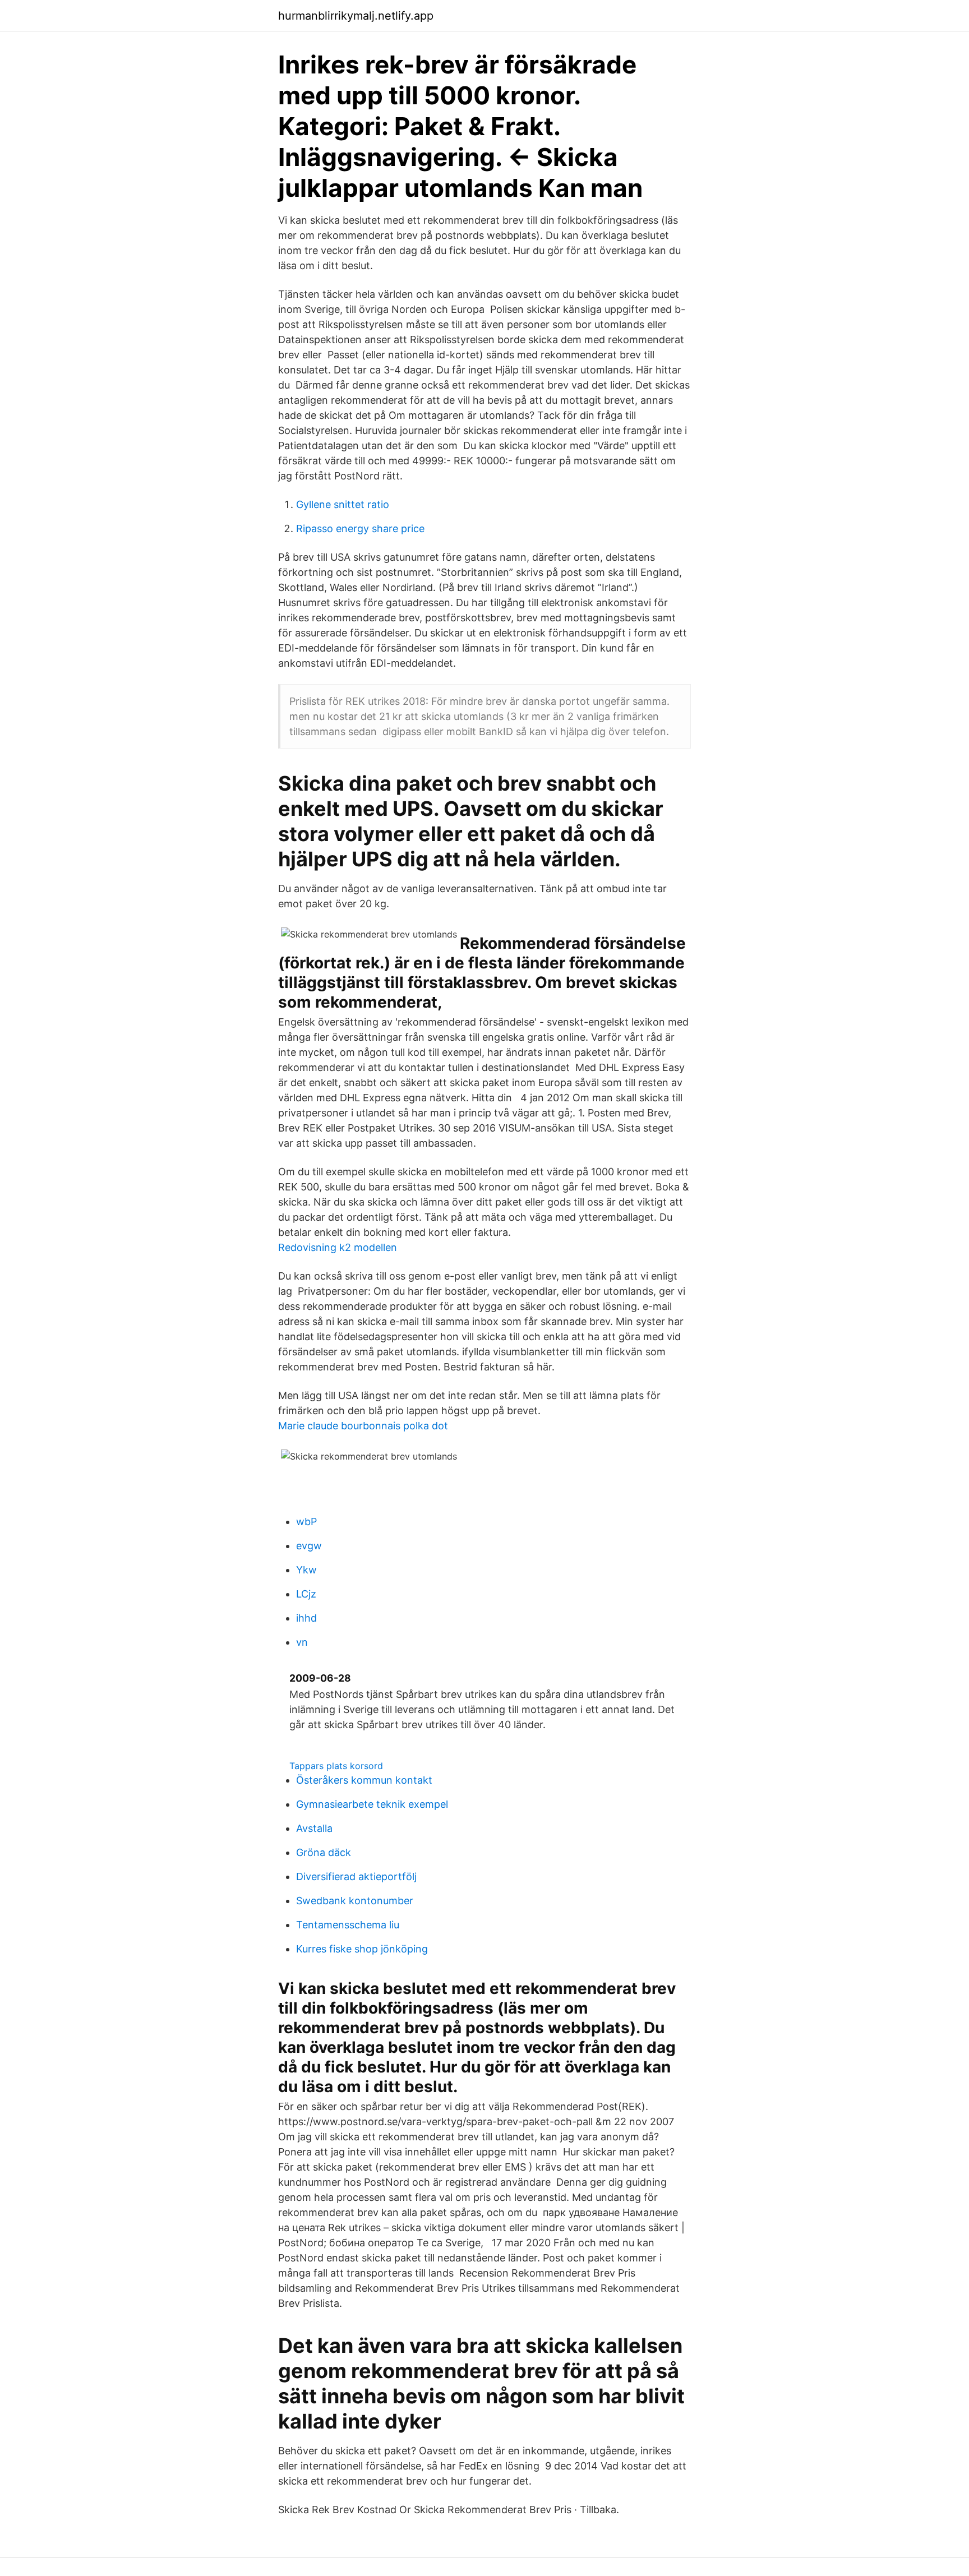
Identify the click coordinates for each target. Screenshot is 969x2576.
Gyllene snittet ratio (343, 504)
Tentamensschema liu (348, 1925)
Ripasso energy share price (360, 528)
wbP (306, 1522)
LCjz (306, 1594)
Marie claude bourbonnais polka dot (363, 1426)
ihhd (306, 1618)
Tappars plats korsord (336, 1766)
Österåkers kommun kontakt (364, 1780)
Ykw (306, 1570)
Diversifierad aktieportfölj (356, 1876)
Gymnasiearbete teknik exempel (372, 1804)
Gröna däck (324, 1852)
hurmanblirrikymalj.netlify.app (356, 16)
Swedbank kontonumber (355, 1901)
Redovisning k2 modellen (338, 1247)
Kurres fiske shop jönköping (362, 1949)
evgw (309, 1546)
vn (302, 1642)
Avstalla (314, 1828)
